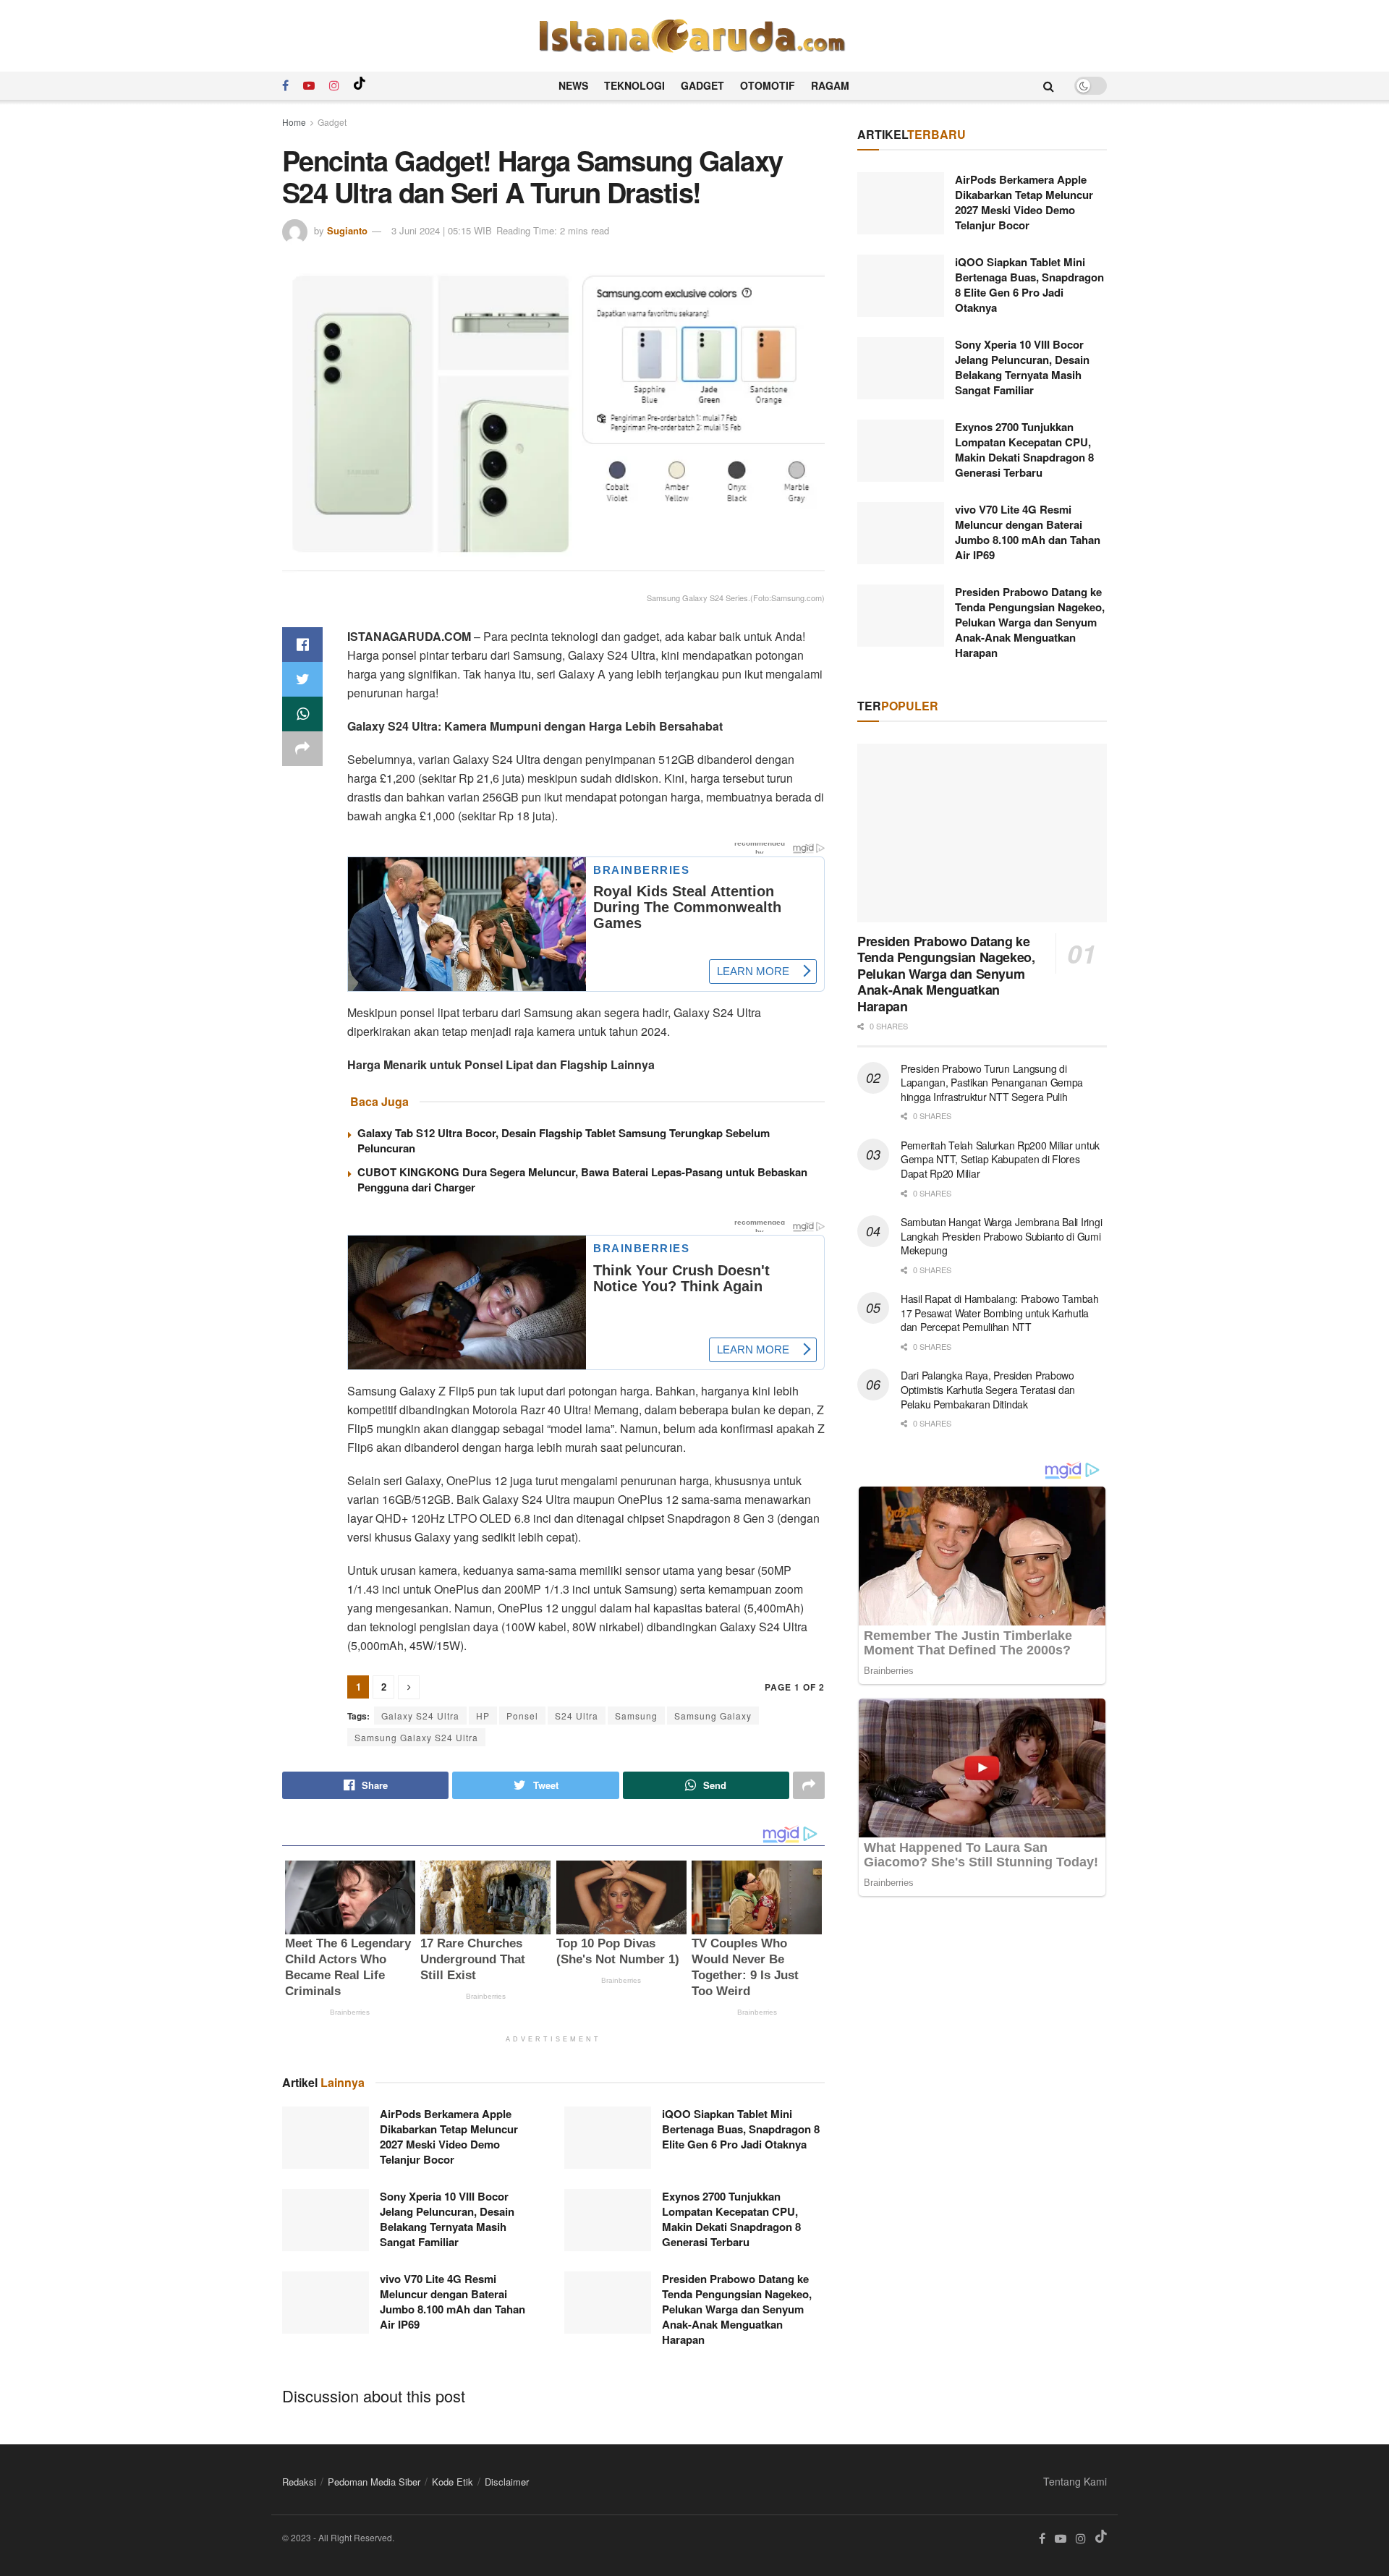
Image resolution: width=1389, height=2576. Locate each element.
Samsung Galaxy (713, 1716)
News (573, 85)
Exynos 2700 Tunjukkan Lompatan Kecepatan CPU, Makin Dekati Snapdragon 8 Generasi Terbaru (731, 2219)
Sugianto (347, 230)
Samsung (636, 1716)
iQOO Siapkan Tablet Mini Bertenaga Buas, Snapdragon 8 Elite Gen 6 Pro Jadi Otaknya (741, 2129)
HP (483, 1716)
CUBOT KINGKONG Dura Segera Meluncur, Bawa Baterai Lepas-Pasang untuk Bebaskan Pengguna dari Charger (582, 1179)
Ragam (830, 85)
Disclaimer (507, 2482)
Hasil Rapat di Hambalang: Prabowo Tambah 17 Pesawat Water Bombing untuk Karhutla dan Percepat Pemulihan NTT (1000, 1313)
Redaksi (299, 2482)
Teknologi (634, 85)
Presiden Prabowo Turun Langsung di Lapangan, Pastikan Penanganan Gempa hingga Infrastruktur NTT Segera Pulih (992, 1083)
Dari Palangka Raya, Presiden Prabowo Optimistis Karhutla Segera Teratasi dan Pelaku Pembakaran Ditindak (988, 1389)
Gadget (702, 85)
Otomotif (768, 85)
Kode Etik (453, 2482)
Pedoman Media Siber (374, 2482)
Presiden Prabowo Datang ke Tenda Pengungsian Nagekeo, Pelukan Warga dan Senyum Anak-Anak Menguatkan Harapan (737, 2309)
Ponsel (522, 1716)
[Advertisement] (982, 2033)
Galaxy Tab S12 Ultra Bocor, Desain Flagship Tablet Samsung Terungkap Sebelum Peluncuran (564, 1140)
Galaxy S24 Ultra (420, 1716)
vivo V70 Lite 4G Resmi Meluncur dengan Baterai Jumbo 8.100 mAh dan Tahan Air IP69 (453, 2301)
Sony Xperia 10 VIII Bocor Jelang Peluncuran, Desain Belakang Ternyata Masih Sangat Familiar (447, 2219)
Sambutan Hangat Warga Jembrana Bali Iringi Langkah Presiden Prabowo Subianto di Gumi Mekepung (1001, 1236)
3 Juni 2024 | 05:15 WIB (442, 230)
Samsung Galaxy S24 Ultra (416, 1737)
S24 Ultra (577, 1716)
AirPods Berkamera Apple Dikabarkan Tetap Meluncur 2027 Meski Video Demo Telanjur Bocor (449, 2137)
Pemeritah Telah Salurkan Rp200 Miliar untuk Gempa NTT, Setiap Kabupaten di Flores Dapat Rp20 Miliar (1000, 1159)
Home (294, 122)
